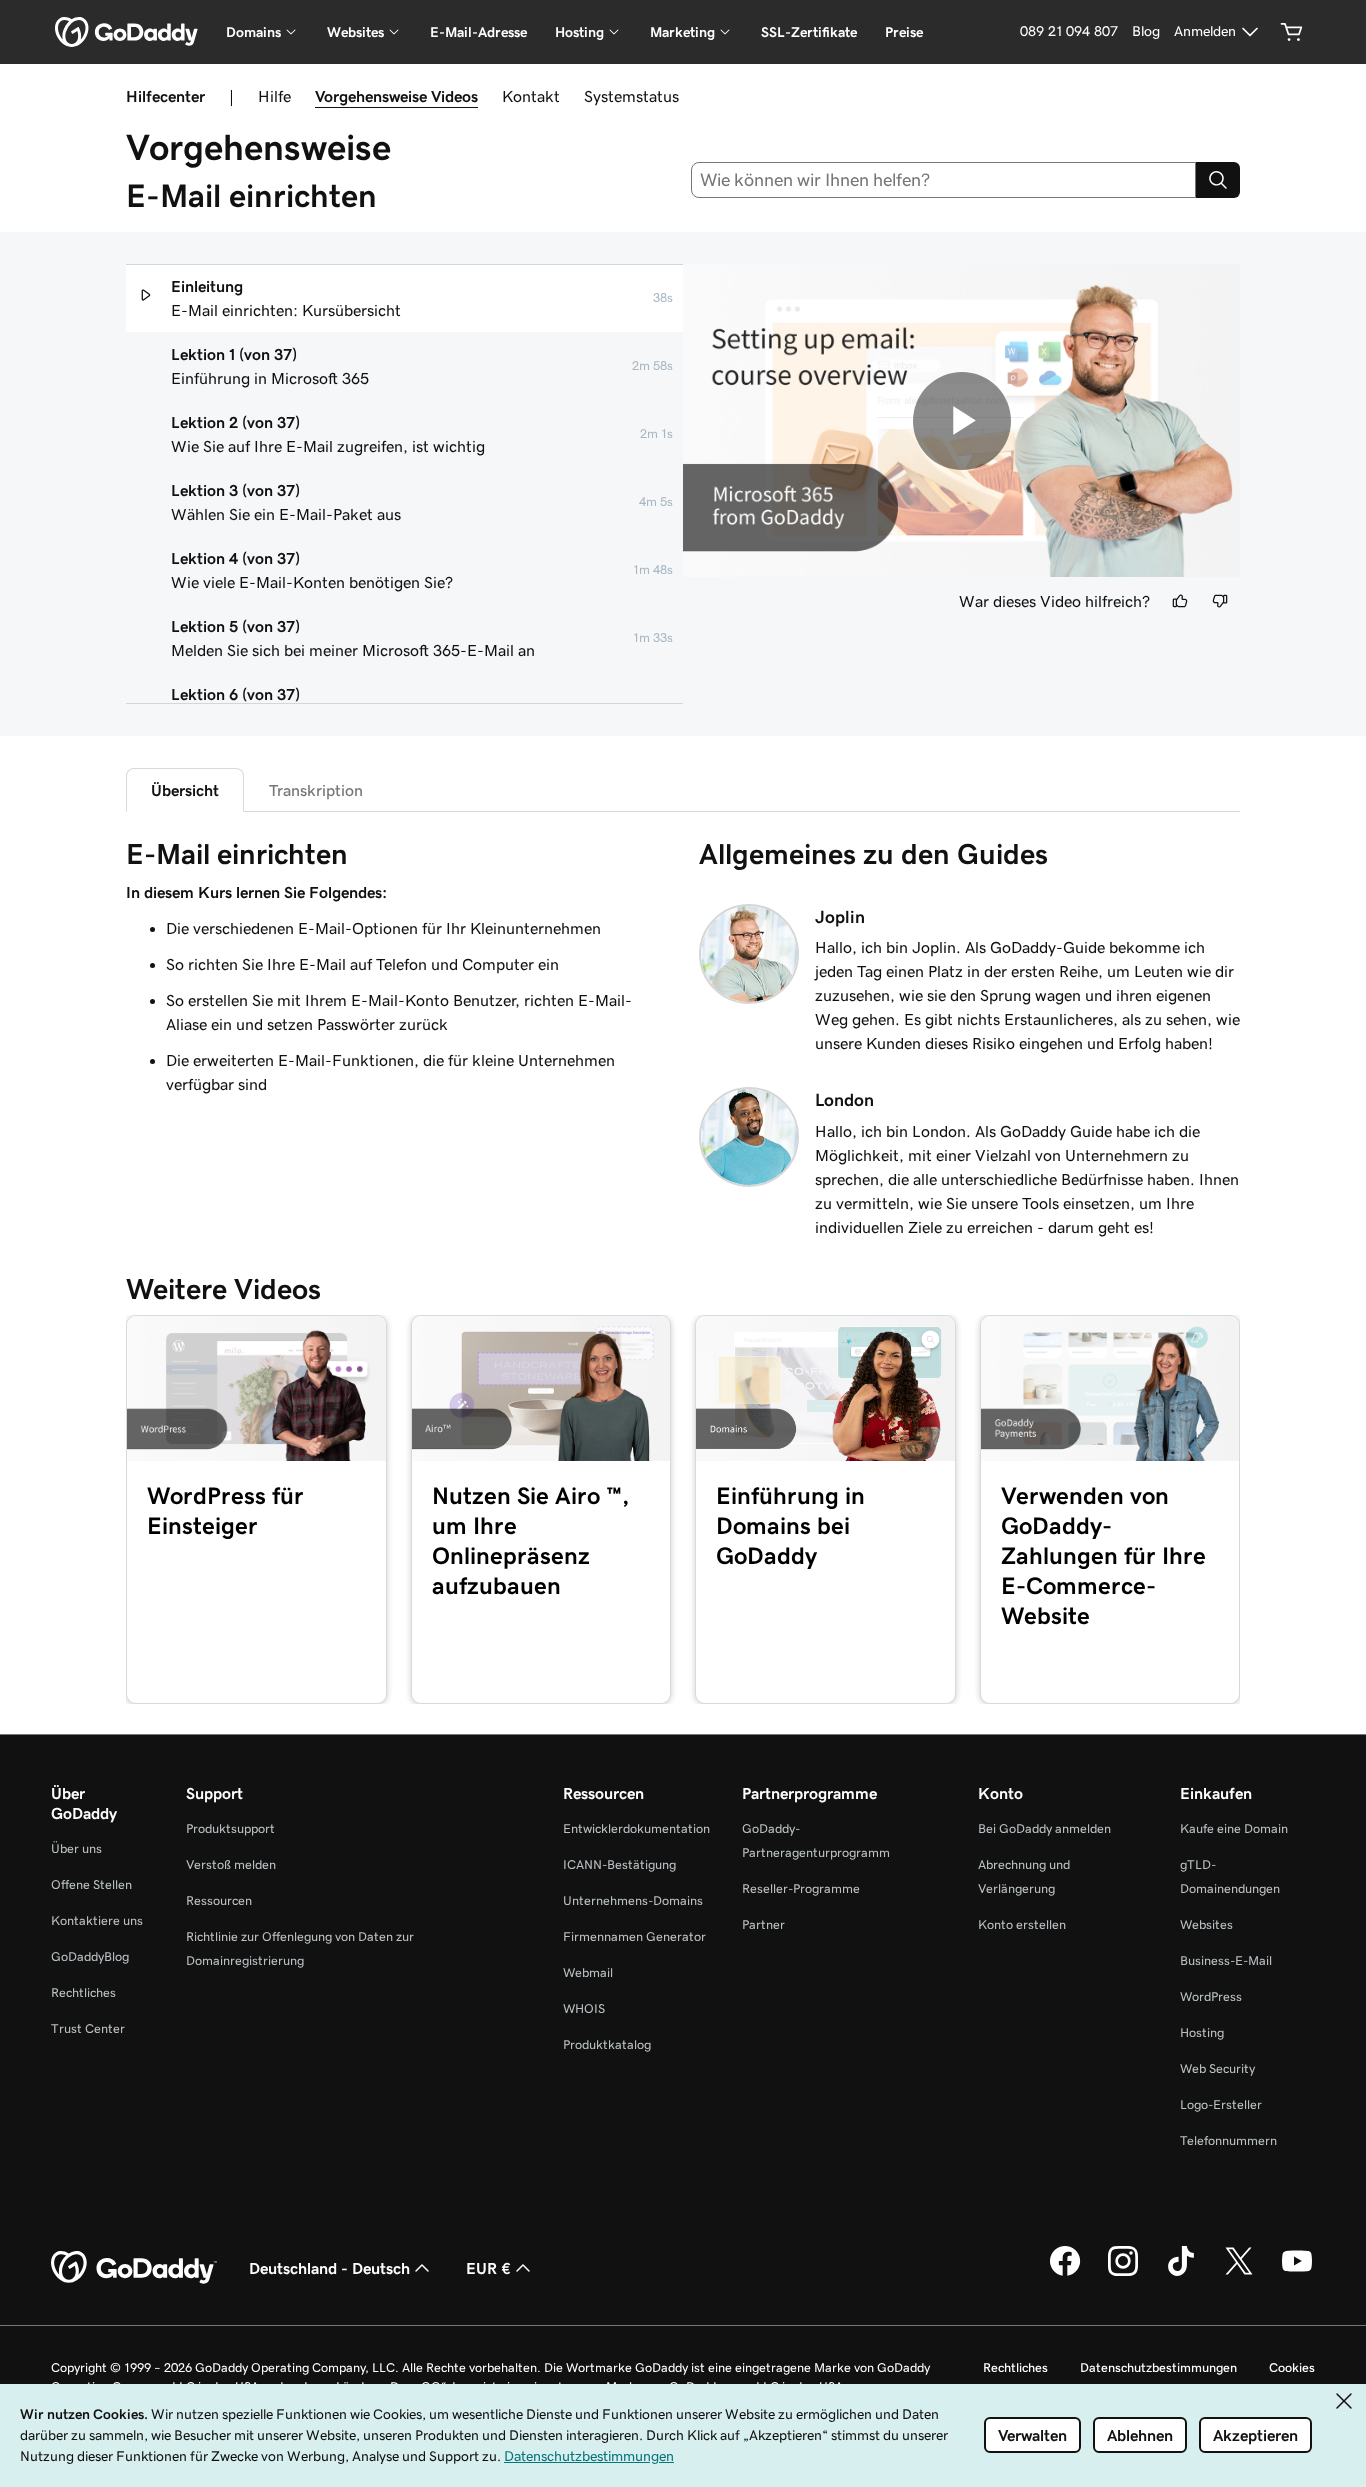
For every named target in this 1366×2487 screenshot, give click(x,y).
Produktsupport (230, 1828)
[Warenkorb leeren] (1292, 32)
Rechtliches (83, 1992)
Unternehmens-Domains (633, 1900)
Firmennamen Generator (634, 1936)
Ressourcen (219, 1900)
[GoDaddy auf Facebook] (1065, 2273)
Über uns (76, 1848)
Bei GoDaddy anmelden (1044, 1828)
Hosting (1202, 2032)
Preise (904, 32)
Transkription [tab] (316, 790)
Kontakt (531, 96)
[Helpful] (1180, 601)
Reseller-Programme (801, 1888)
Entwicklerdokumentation (636, 1828)
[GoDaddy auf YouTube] (1297, 2273)
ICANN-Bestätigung (619, 1864)
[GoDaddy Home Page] (134, 2268)
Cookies (1292, 2367)
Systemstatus (631, 96)
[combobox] (944, 180)
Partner (763, 1924)
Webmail (588, 1972)
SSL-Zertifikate (809, 32)
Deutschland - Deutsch (329, 2268)
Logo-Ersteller (1221, 2104)
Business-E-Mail (1226, 1960)
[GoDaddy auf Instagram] (1123, 2273)
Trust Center (88, 2028)
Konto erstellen (1022, 1924)
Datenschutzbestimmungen (1158, 2367)
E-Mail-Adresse (478, 32)
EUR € (488, 2268)
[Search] (1218, 180)
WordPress (1211, 1996)
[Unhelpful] (1220, 601)
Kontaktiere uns (97, 1920)
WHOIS (584, 2008)
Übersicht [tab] (185, 790)
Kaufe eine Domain (1234, 1828)
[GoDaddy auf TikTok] (1181, 2273)
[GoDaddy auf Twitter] (1239, 2273)
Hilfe (274, 96)
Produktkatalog (607, 2044)
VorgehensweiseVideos (396, 96)
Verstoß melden (231, 1864)
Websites (1206, 1924)
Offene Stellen (91, 1884)
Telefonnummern (1228, 2140)
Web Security (1217, 2068)
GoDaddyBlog (90, 1956)
